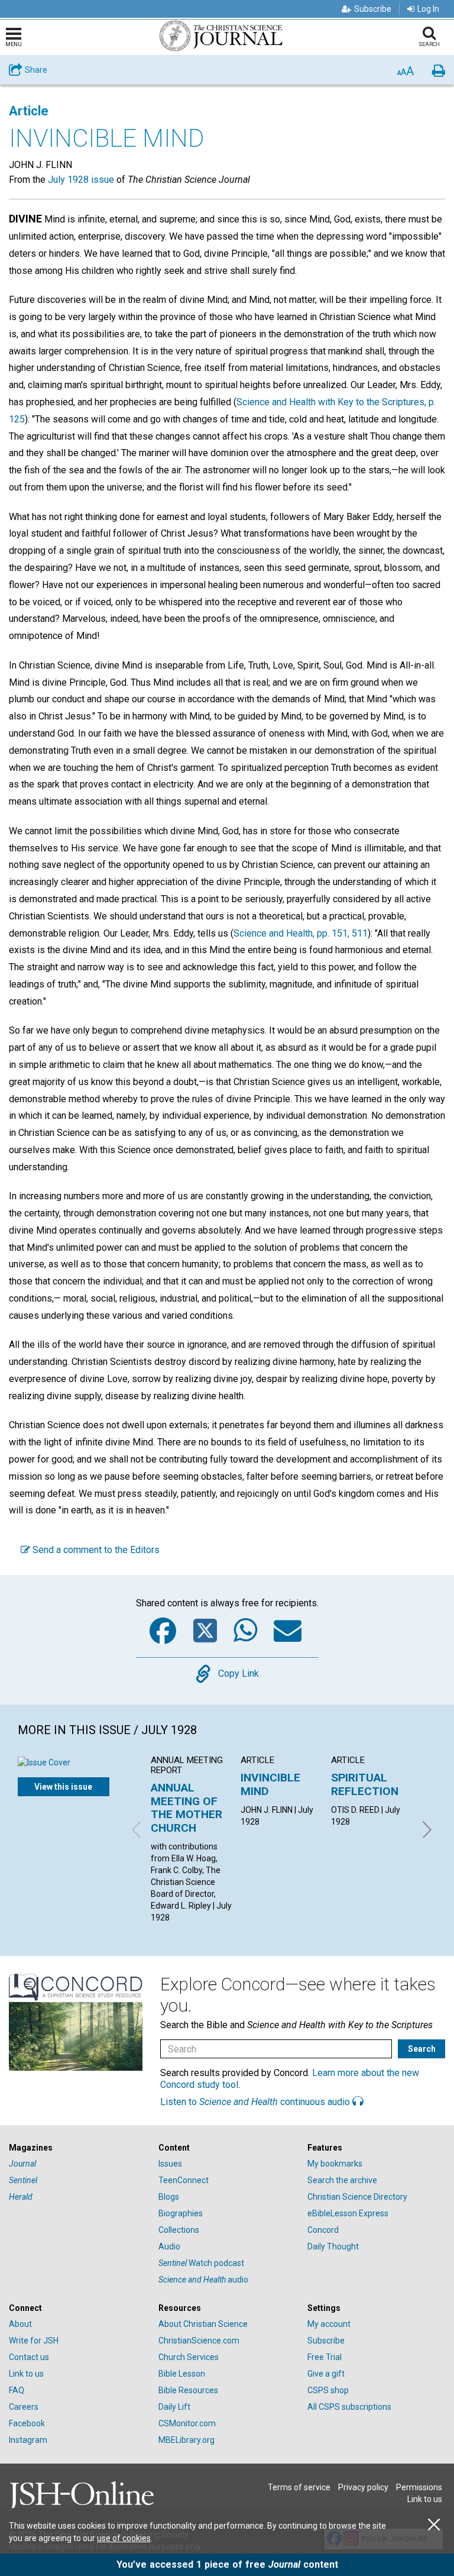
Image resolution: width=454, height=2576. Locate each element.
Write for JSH (34, 2341)
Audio (169, 2246)
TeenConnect (184, 2180)
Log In (428, 9)
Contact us (29, 2357)
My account (329, 2324)
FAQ (17, 2390)
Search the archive (342, 2180)
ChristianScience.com (199, 2341)
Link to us (26, 2374)
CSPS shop (328, 2390)
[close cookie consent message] (434, 2525)
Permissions (419, 2487)
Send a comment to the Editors (95, 1550)
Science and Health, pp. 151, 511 (301, 933)
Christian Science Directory (357, 2197)
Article (29, 111)
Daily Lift (174, 2407)
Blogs (169, 2197)
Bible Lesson (182, 2374)
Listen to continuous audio (256, 2102)
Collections (179, 2230)
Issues (170, 2164)
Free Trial (325, 2357)
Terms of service (299, 2487)
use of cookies (124, 2538)
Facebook (27, 2423)
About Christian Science (203, 2324)
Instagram (28, 2440)
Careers (24, 2407)
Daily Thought (333, 2246)
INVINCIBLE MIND (270, 1784)
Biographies (181, 2213)
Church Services (189, 2357)
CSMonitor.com (187, 2423)
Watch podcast (201, 2263)
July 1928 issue (81, 180)
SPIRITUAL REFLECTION (365, 1784)
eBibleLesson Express (348, 2213)
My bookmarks (335, 2164)
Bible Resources (188, 2390)
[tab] (78, 2148)
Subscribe (373, 9)
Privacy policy (363, 2487)
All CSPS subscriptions (349, 2407)
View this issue (63, 1787)
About (20, 2324)
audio (203, 2280)
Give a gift (326, 2374)
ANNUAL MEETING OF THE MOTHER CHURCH (187, 1807)
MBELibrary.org (187, 2440)
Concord (323, 2230)
